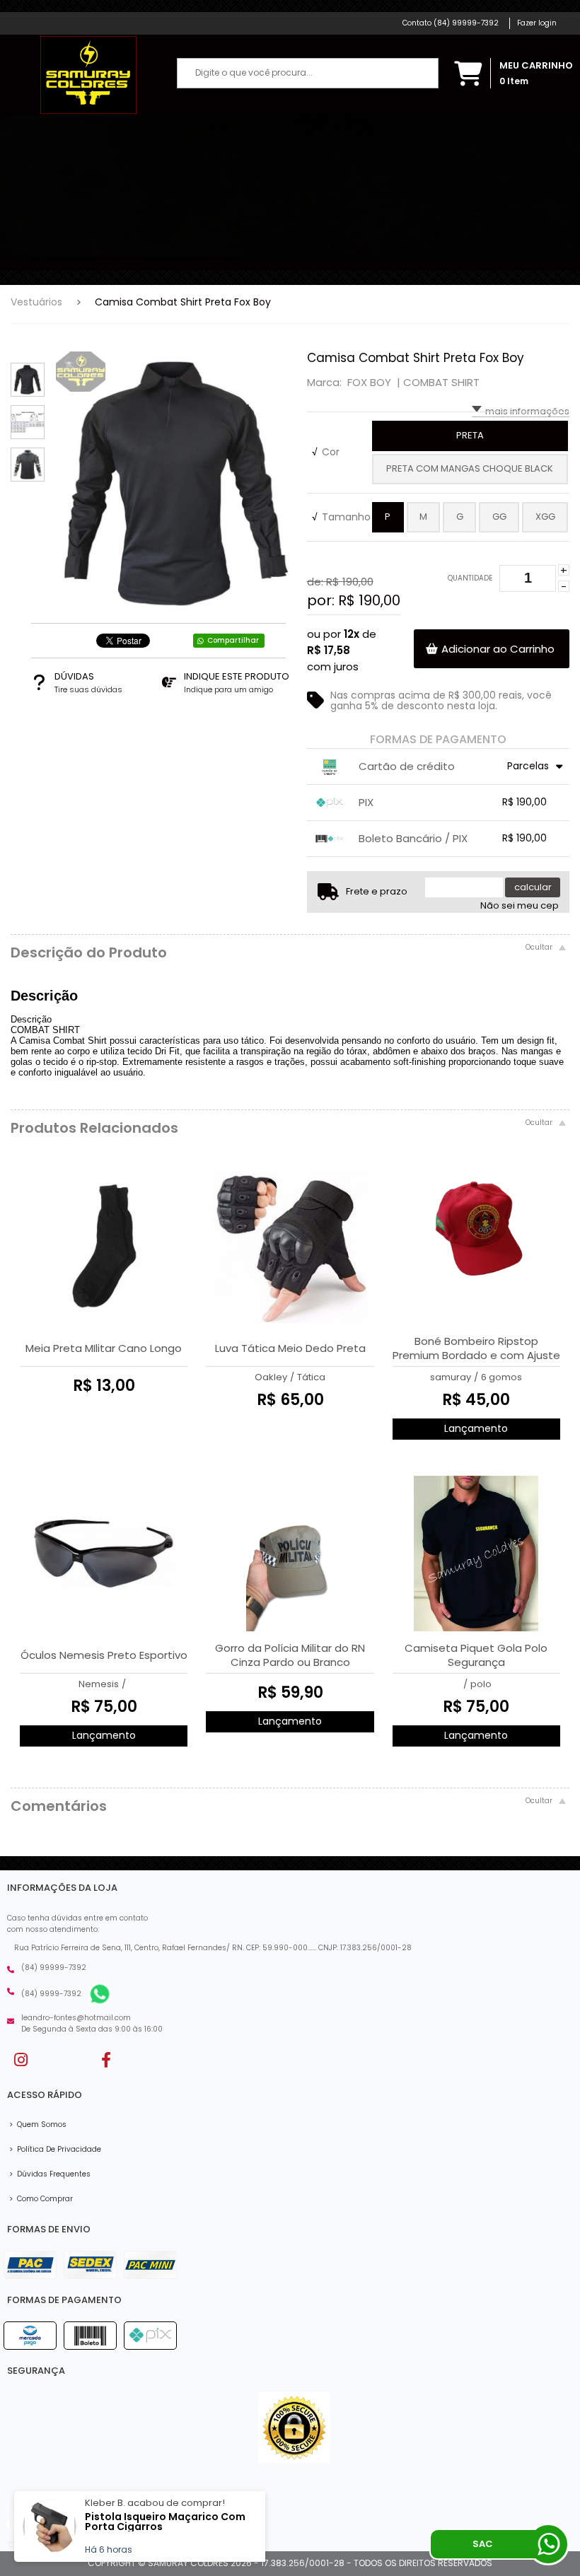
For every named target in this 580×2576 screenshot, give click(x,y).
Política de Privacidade (55, 2149)
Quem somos (38, 2125)
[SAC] (548, 2544)
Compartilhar (233, 640)
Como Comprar (41, 2199)
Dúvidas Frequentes (50, 2174)
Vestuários (36, 302)
